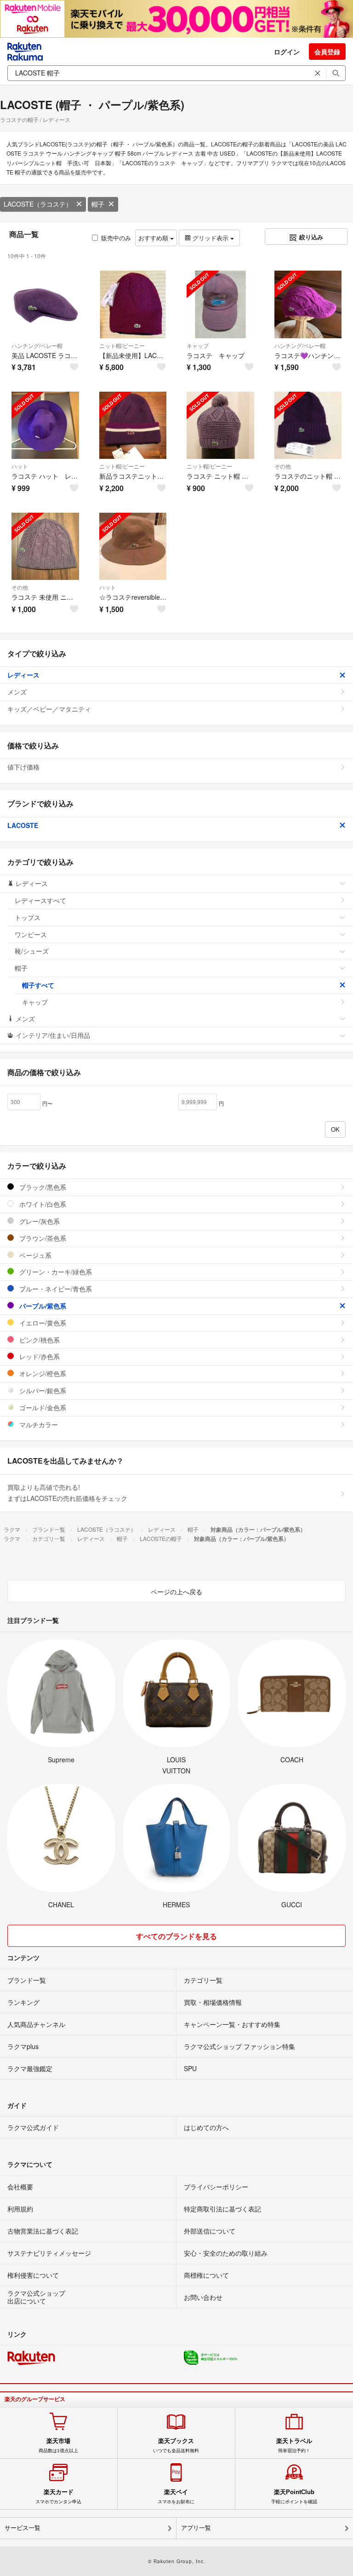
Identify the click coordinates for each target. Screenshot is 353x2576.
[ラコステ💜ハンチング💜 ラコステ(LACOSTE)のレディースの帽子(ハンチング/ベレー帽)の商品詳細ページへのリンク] (308, 304)
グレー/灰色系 (39, 1221)
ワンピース (31, 934)
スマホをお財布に (176, 2496)
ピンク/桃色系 (39, 1340)
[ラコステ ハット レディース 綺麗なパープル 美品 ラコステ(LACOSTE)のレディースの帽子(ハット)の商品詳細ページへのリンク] (45, 425)
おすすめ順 (154, 238)
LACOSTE (23, 825)
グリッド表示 (211, 238)
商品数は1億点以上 (58, 2445)
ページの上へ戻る (176, 1592)
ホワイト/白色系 (42, 1204)
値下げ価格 (23, 767)
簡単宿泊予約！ (294, 2445)
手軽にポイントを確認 (294, 2496)
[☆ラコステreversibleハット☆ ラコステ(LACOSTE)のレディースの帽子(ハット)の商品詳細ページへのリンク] (133, 547)
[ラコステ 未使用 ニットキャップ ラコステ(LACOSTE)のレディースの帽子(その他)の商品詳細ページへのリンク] (45, 547)
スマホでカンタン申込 (58, 2496)
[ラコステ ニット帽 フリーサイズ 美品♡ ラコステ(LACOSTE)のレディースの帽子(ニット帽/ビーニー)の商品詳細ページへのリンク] (220, 425)
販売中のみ (116, 238)
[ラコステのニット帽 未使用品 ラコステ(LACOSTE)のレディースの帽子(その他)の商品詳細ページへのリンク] (308, 425)
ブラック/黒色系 (42, 1187)
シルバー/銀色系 (42, 1390)
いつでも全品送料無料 (176, 2445)
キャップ (198, 345)
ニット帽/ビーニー (122, 345)
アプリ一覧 (196, 2528)
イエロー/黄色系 (42, 1323)
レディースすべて (40, 900)
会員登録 (327, 52)
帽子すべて (38, 985)
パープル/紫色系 (42, 1306)
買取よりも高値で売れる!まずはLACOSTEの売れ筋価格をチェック (67, 1493)
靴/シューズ (32, 951)
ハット (20, 466)
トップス (28, 917)
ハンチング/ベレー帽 (37, 345)
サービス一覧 (23, 2528)
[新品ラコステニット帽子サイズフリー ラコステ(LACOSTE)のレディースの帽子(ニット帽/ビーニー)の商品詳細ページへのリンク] (133, 425)
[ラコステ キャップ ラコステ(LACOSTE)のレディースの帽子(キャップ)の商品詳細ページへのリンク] (220, 304)
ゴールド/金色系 (42, 1407)
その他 (283, 466)
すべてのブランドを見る (176, 1936)
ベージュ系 (34, 1255)
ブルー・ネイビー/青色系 (55, 1289)
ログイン (287, 52)
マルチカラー (38, 1424)
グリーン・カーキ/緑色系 (55, 1272)
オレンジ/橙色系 (42, 1373)
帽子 (98, 204)
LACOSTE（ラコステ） (38, 204)
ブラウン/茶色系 (42, 1238)
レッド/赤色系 (39, 1356)
